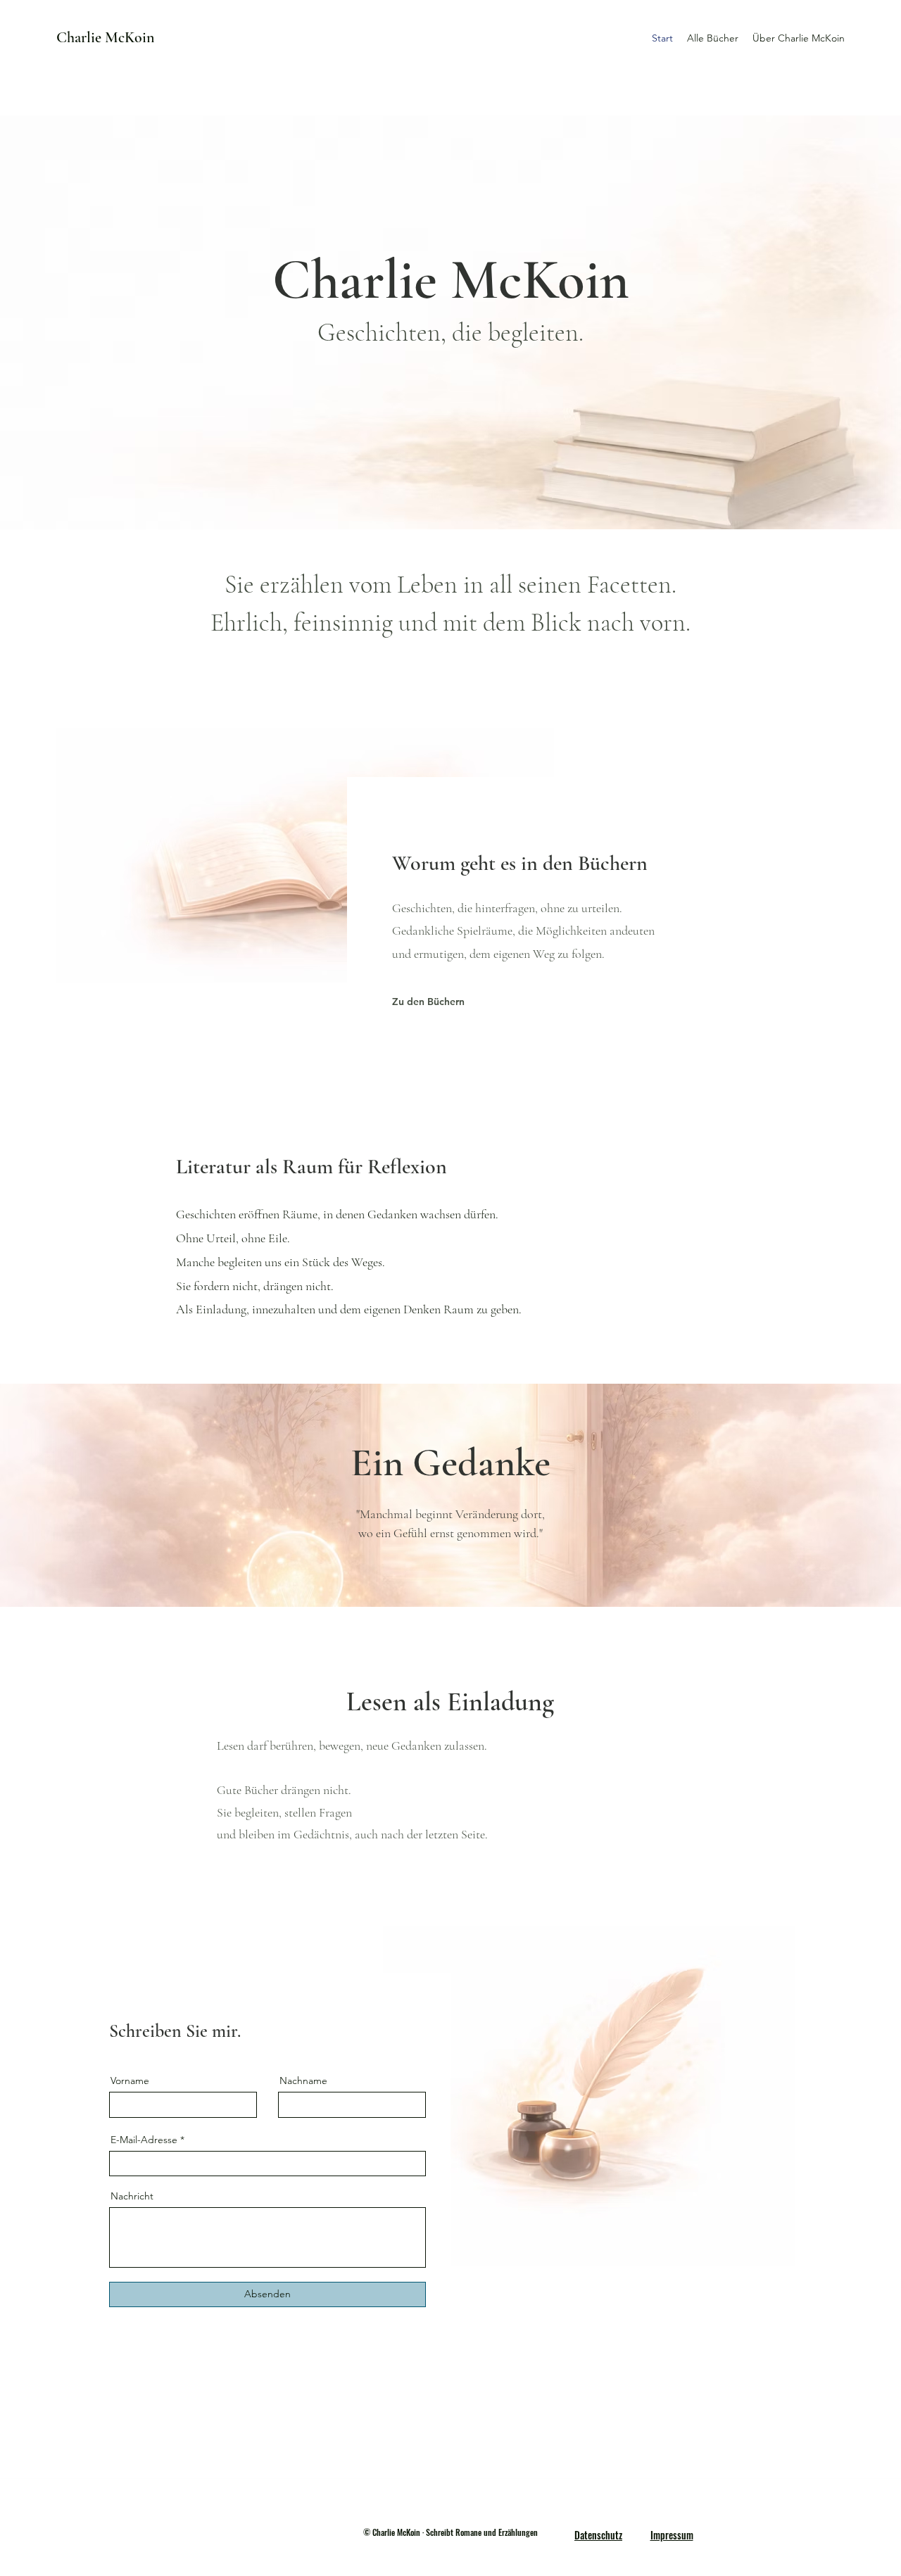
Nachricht (132, 2196)
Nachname (303, 2081)
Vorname (130, 2081)
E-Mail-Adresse (144, 2140)
